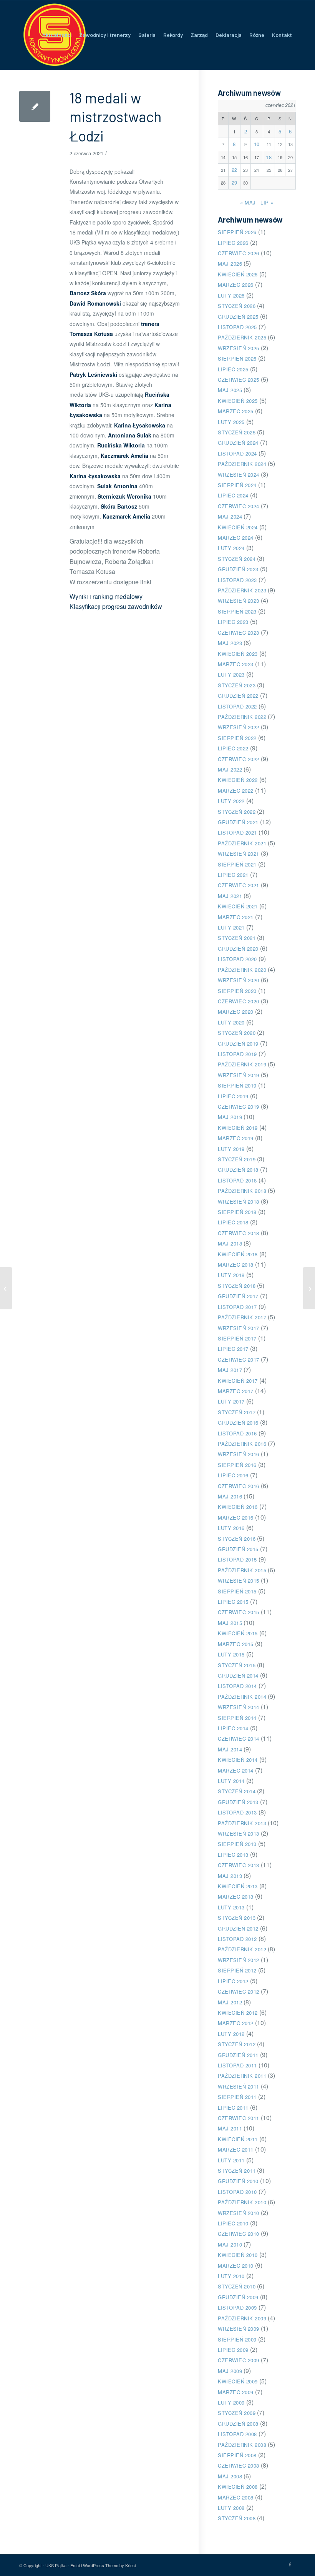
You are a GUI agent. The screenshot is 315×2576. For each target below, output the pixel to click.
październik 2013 (242, 1823)
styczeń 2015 (237, 1665)
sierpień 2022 (237, 738)
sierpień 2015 (237, 1591)
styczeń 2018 (237, 1286)
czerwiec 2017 (239, 1360)
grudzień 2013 (238, 1802)
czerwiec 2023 (239, 633)
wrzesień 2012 (239, 1960)
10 (257, 144)
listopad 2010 (237, 2192)
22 (235, 170)
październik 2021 (242, 843)
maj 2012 (230, 2002)
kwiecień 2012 (238, 2013)
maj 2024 (230, 516)
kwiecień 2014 (238, 1760)
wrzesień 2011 (239, 2086)
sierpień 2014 (237, 1718)
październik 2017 (242, 1317)
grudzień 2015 (238, 1549)
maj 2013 (230, 1876)
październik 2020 (242, 970)
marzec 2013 (236, 1897)
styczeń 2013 (237, 1918)
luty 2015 (231, 1654)
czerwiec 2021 (239, 885)
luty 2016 (231, 1528)
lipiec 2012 (233, 1981)
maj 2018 (230, 1243)
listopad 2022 (237, 706)
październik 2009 (242, 2318)
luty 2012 (231, 2034)
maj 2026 (230, 264)
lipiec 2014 (233, 1728)
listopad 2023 (237, 580)
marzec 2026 (236, 285)
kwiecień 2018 (238, 1254)
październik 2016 (242, 1444)
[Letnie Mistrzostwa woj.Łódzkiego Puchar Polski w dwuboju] (6, 1288)
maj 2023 (230, 643)
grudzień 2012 (238, 1928)
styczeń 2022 (237, 812)
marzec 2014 (236, 1770)
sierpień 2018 (237, 1212)
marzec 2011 (236, 2149)
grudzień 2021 (238, 822)
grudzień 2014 (238, 1675)
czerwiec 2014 (239, 1739)
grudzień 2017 (238, 1296)
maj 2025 (230, 390)
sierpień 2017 (237, 1338)
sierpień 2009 (237, 2339)
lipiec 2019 (233, 1096)
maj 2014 (230, 1749)
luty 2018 (231, 1275)
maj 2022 (230, 769)
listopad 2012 (237, 1939)
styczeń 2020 (237, 1033)
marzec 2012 (236, 2023)
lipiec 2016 (233, 1475)
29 (235, 182)
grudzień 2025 (238, 317)
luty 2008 (231, 2508)
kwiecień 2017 (238, 1381)
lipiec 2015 (233, 1602)
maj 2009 (230, 2371)
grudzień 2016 (238, 1423)
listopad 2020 (237, 959)
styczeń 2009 (237, 2413)
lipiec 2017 (233, 1349)
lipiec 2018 (233, 1222)
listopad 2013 (237, 1812)
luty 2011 (231, 2160)
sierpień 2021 (237, 864)
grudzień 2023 (238, 569)
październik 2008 (242, 2445)
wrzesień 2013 (239, 1833)
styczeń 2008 (237, 2518)
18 (269, 157)
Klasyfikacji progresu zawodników (116, 606)
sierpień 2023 (237, 611)
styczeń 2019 (237, 1159)
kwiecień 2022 (238, 780)
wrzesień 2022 (239, 727)
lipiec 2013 (233, 1855)
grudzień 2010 (238, 2181)
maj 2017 (230, 1370)
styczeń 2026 (237, 306)
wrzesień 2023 (239, 601)
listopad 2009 (237, 2307)
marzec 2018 (236, 1265)
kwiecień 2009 (238, 2381)
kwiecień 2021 (238, 906)
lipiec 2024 (233, 495)
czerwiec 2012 (239, 1991)
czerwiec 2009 (239, 2360)
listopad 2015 (237, 1559)
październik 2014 (242, 1697)
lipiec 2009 (233, 2350)
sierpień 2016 (237, 1465)
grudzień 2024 (238, 443)
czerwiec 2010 (239, 2234)
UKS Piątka (56, 2565)
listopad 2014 (237, 1686)
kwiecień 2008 (238, 2487)
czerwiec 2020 (239, 1001)
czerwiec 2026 (239, 253)
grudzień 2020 (238, 949)
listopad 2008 (237, 2434)
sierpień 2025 (237, 358)
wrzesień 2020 (239, 980)
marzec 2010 (236, 2266)
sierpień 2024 (237, 485)
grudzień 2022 (238, 696)
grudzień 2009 (238, 2297)
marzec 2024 (236, 538)
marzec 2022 (236, 791)
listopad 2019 (237, 1054)
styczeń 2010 (237, 2286)
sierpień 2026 (237, 232)
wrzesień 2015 (239, 1581)
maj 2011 (230, 2128)
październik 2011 (242, 2076)
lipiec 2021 (233, 875)
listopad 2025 (237, 327)
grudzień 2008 (238, 2424)
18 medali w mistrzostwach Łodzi (116, 117)
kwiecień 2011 (238, 2139)
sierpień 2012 (237, 1970)
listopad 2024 (237, 453)
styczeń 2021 (237, 938)
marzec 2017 (236, 1391)
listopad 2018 (237, 1180)
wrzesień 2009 (239, 2329)
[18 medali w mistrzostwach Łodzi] (35, 106)
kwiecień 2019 (238, 1128)
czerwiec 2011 (239, 2118)
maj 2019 (230, 1117)
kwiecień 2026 (238, 274)
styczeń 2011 (237, 2171)
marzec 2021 (236, 917)
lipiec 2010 (233, 2223)
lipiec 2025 (233, 369)
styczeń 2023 (237, 685)
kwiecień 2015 (238, 1633)
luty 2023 (231, 674)
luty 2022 (231, 801)
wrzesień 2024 (239, 475)
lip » (267, 202)
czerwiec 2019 (239, 1107)
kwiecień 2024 (238, 527)
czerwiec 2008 (239, 2465)
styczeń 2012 (237, 2044)
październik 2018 (242, 1191)
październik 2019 (242, 1064)
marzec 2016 (236, 1517)
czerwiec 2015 (239, 1612)
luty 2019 (231, 1149)
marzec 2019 (236, 1138)
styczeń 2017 (237, 1412)
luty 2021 (231, 927)
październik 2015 (242, 1570)
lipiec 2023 (233, 622)
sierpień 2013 (237, 1844)
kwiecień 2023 (238, 654)
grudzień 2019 (238, 1044)
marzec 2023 (236, 664)
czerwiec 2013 (239, 1865)
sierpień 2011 (237, 2097)
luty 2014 (231, 1781)
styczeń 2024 (237, 559)
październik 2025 (242, 337)
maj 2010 (230, 2244)
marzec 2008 (236, 2497)
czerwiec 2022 (239, 759)
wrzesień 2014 (239, 1707)
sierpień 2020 (237, 991)
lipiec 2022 (233, 748)
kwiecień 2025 (238, 401)
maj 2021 (230, 896)
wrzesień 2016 (239, 1454)
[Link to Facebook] (290, 2564)
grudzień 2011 (238, 2055)
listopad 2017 (237, 1307)
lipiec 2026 (233, 243)
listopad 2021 (237, 832)
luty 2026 (231, 295)
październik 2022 (242, 717)
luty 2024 (231, 548)
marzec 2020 (236, 1012)
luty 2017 (231, 1401)
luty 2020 (231, 1022)
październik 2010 (242, 2202)
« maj (248, 202)
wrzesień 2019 (239, 1075)
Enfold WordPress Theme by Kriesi (103, 2565)
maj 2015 (230, 1623)
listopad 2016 (237, 1433)
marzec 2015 (236, 1644)
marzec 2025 (236, 411)
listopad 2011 (237, 2065)
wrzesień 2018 (239, 1202)
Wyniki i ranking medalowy (106, 596)
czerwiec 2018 (239, 1233)
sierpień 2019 (237, 1085)
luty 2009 (231, 2402)
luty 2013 (231, 1907)
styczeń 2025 (237, 432)
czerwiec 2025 (239, 380)
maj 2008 (230, 2476)
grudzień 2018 (238, 1170)
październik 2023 (242, 590)
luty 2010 (231, 2276)
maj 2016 (230, 1496)
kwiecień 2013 (238, 1886)
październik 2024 (242, 464)
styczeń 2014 (237, 1791)
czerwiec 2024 (239, 506)
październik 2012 (242, 1949)
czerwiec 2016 (239, 1486)
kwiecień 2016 (238, 1507)
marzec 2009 (236, 2392)
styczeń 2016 (237, 1539)
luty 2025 (231, 422)
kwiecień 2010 (238, 2255)
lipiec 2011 (233, 2108)
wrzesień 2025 (239, 348)
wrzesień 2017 (239, 1328)
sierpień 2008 (237, 2455)
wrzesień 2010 (239, 2213)
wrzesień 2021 (239, 854)
